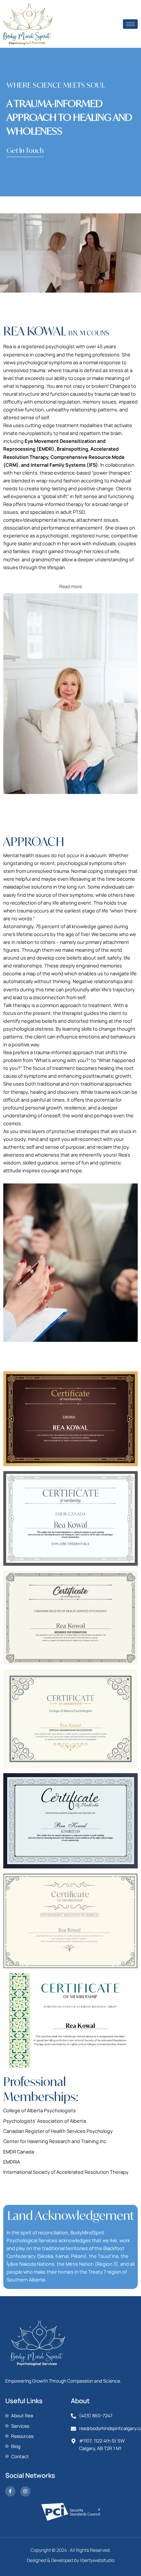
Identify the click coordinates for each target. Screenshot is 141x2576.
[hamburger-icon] (130, 24)
